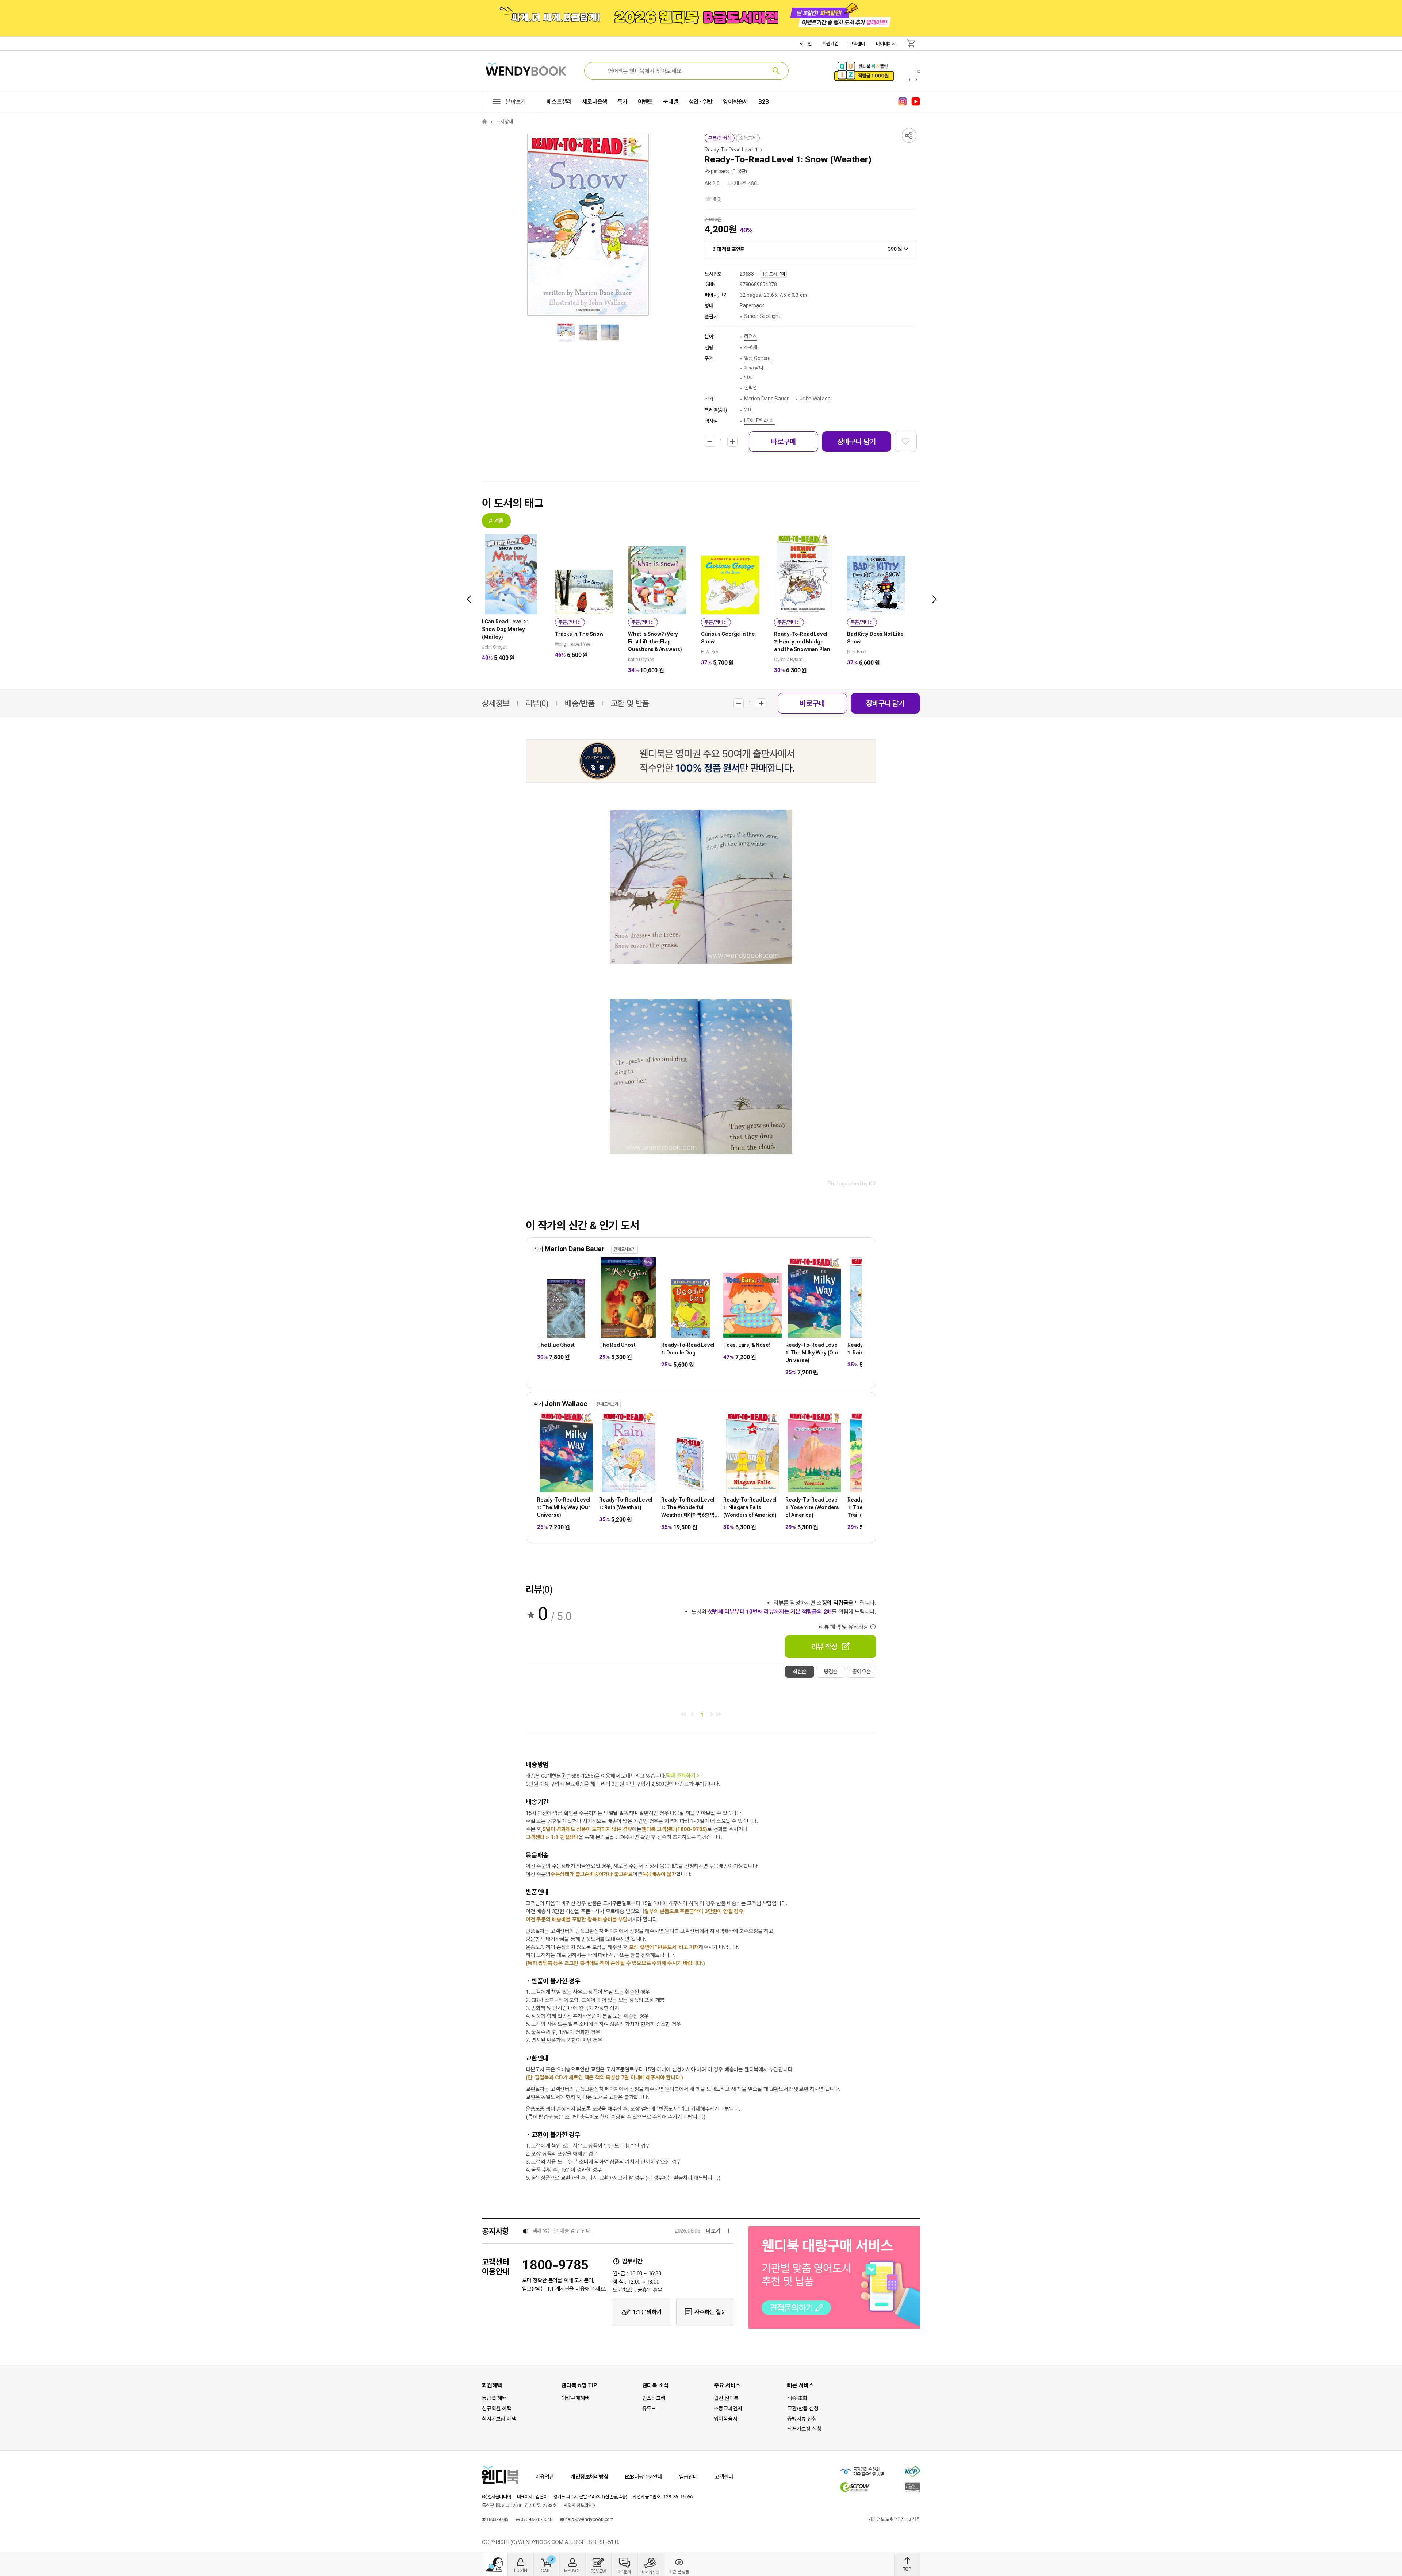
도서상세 (504, 122)
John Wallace (815, 399)
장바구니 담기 (857, 442)
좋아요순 (861, 1672)
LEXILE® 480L (744, 183)
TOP (907, 2565)
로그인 (805, 44)
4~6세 (751, 347)
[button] (909, 80)
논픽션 (750, 388)
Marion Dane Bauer (766, 399)
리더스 (750, 336)
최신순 (800, 1672)
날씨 (748, 378)
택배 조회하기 (681, 1776)
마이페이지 (886, 44)
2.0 (748, 410)
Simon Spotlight (762, 316)
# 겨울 (496, 521)
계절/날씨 (754, 368)
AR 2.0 (712, 183)
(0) (719, 199)
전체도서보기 (625, 1249)
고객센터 (857, 44)
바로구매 (783, 442)
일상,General (758, 358)
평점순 (831, 1672)
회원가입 (830, 44)
